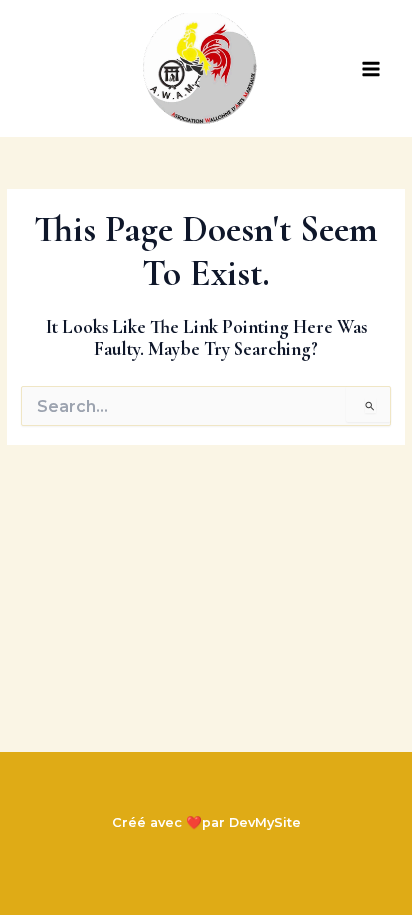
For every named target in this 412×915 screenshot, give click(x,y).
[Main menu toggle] (371, 68)
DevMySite (265, 822)
